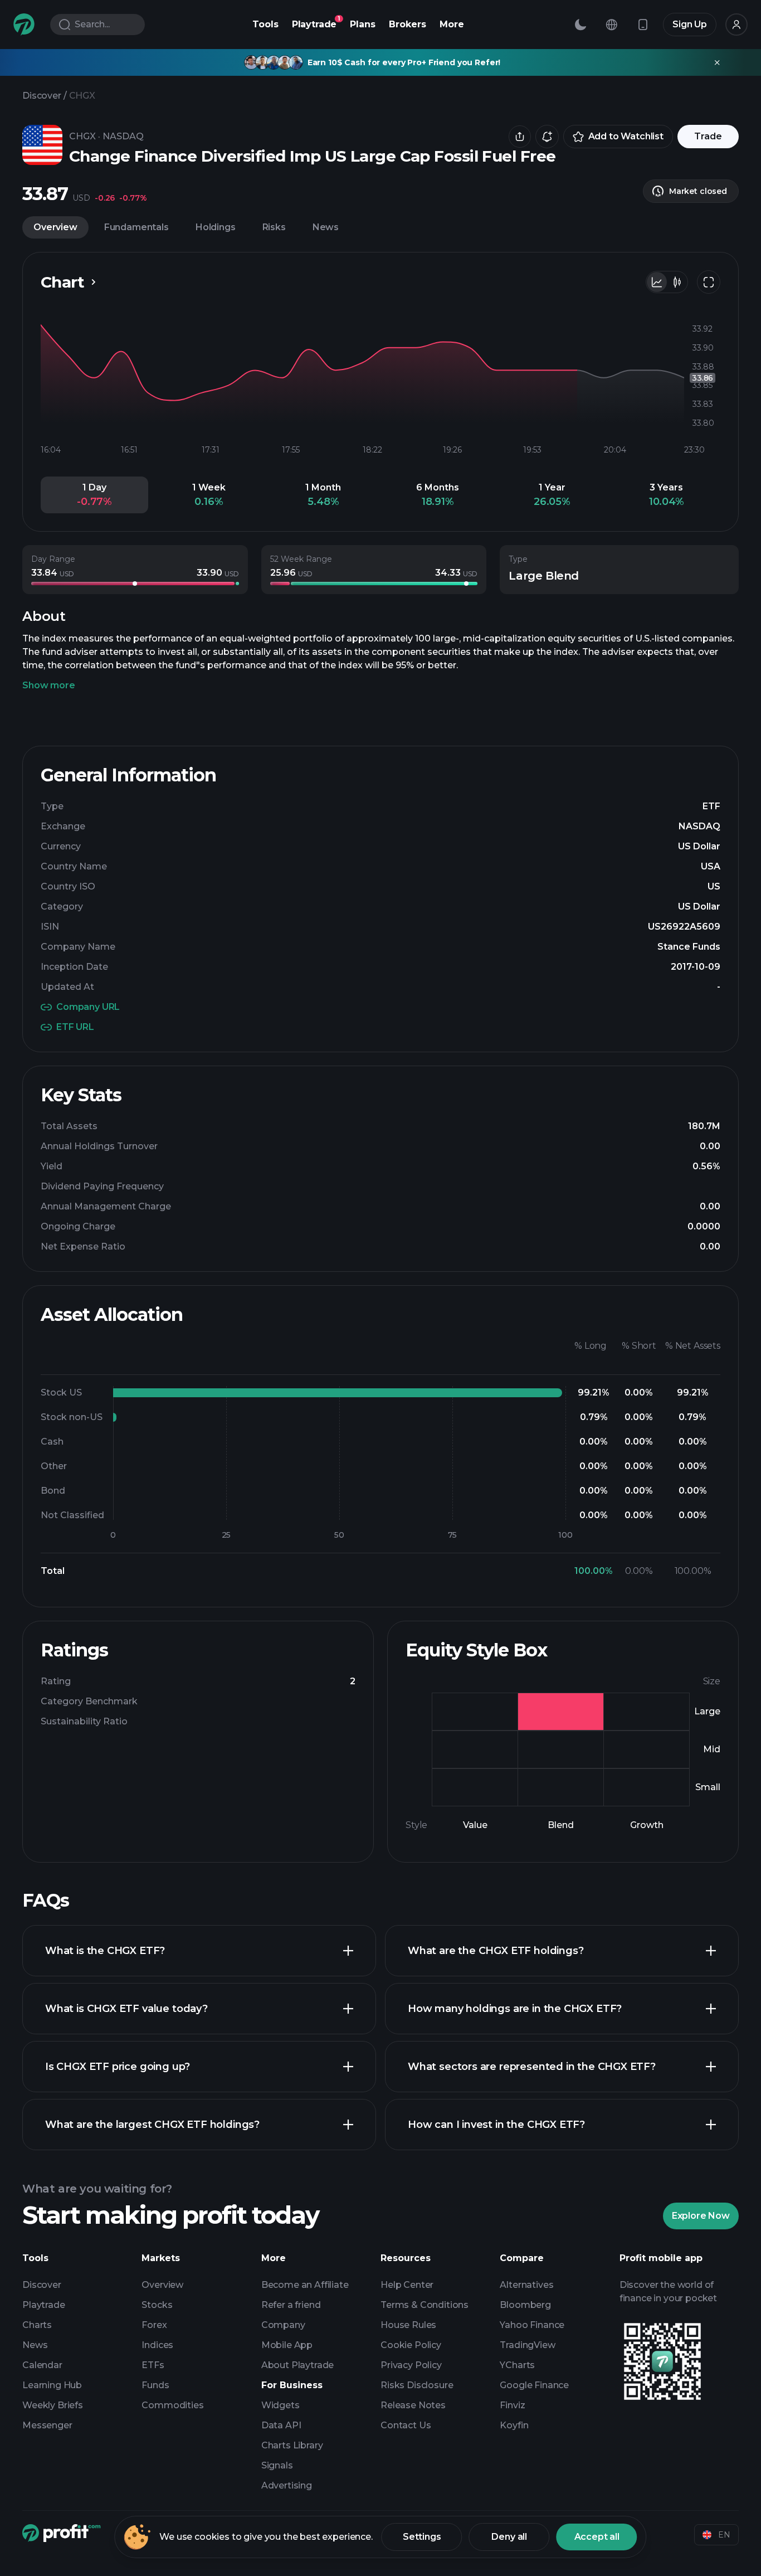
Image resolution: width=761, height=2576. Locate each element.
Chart (62, 282)
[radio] (657, 282)
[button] (94, 495)
